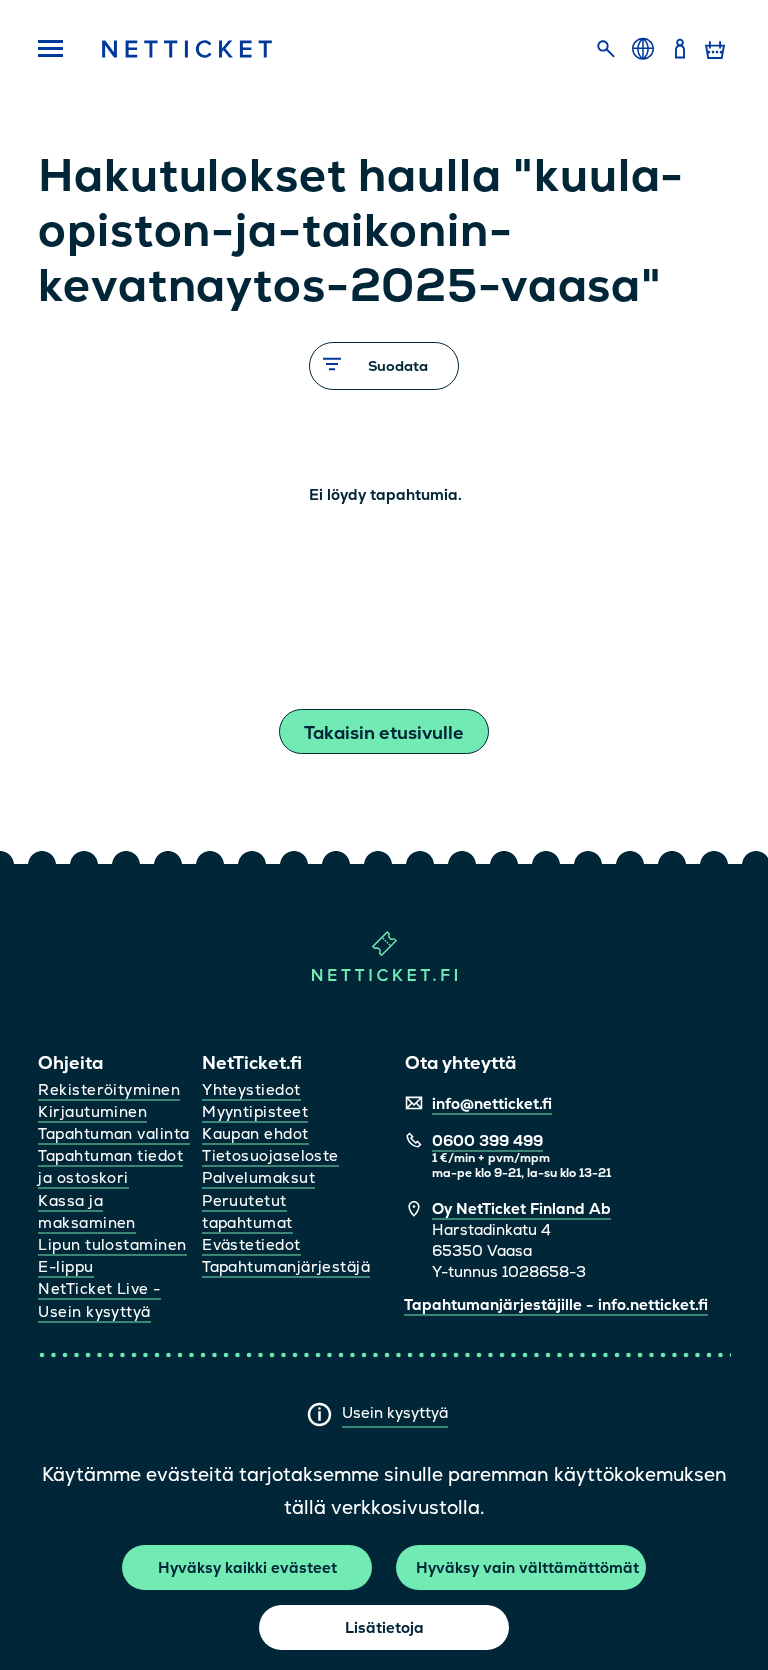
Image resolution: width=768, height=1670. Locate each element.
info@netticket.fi (492, 1103)
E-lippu (65, 1266)
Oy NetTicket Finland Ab (521, 1208)
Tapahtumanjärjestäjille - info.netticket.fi (556, 1304)
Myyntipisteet (255, 1111)
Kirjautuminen (92, 1111)
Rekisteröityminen (109, 1089)
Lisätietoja (384, 1627)
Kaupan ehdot (255, 1133)
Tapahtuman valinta (113, 1133)
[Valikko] (51, 50)
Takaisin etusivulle (384, 732)
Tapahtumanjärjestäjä (286, 1266)
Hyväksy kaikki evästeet (247, 1567)
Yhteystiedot (251, 1089)
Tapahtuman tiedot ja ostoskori (110, 1166)
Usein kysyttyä (395, 1412)
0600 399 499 (487, 1140)
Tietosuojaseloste (270, 1155)
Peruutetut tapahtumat (247, 1211)
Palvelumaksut (258, 1177)
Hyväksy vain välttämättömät (527, 1567)
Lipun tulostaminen (112, 1244)
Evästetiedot (251, 1244)
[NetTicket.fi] (384, 976)
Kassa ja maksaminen (87, 1211)
